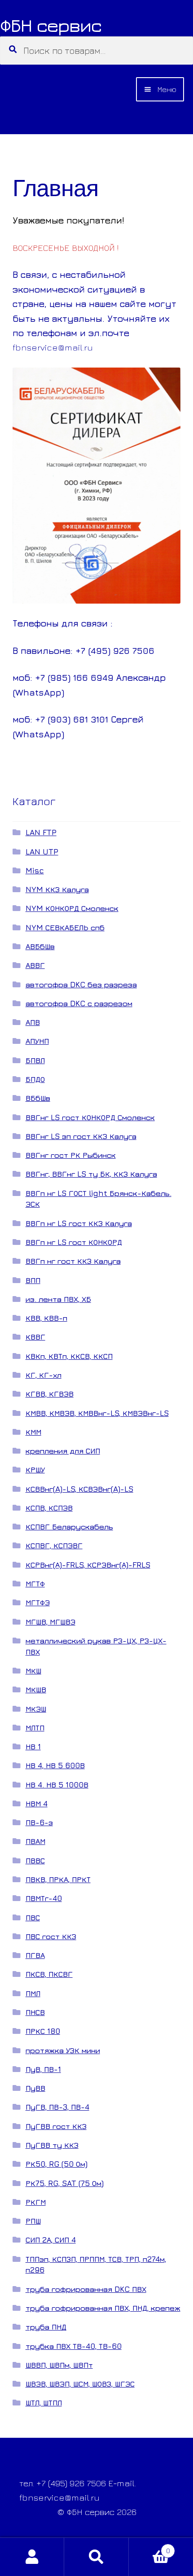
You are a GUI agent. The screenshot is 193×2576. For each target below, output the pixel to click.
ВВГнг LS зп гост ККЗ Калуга (81, 1136)
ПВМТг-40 (44, 1898)
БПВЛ (35, 1060)
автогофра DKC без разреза (81, 984)
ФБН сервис (51, 25)
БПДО (35, 1079)
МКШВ (36, 1689)
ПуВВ (35, 2088)
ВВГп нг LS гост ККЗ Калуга (79, 1223)
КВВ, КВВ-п (46, 1318)
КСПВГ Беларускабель (69, 1527)
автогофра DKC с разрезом (79, 1003)
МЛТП (35, 1728)
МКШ (33, 1671)
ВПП (33, 1280)
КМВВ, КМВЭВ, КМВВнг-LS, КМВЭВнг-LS (97, 1413)
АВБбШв (40, 946)
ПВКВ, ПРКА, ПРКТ (58, 1879)
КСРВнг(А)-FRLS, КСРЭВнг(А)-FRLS (88, 1565)
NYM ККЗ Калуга (57, 889)
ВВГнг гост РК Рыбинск (71, 1155)
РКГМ (36, 2202)
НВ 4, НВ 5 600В (55, 1765)
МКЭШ (36, 1709)
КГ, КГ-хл (44, 1375)
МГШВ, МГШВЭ (50, 1622)
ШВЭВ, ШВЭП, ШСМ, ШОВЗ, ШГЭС (80, 2384)
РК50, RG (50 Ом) (57, 2164)
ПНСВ (35, 2012)
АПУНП (37, 1041)
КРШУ (35, 1470)
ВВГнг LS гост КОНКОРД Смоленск (90, 1117)
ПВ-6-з (39, 1822)
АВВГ (35, 965)
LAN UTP (42, 852)
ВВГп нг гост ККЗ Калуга (73, 1261)
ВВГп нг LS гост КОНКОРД (74, 1242)
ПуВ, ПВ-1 (43, 2069)
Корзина (149, 2547)
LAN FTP (41, 832)
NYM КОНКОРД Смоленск (72, 908)
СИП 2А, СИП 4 (51, 2240)
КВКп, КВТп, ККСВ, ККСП (69, 1356)
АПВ (33, 1022)
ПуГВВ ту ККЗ (52, 2145)
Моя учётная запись (32, 2557)
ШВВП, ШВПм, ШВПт (59, 2365)
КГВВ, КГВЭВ (50, 1394)
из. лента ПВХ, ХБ (58, 1299)
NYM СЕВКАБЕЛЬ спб (65, 927)
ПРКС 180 (43, 2031)
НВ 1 (33, 1746)
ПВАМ (35, 1841)
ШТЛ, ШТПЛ (44, 2403)
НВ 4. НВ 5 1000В (57, 1785)
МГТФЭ (38, 1602)
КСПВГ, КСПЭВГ (54, 1545)
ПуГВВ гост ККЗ (56, 2126)
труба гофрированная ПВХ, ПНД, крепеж (103, 2308)
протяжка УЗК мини (63, 2050)
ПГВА (35, 1955)
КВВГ (35, 1337)
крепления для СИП (63, 1451)
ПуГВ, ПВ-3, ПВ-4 (57, 2107)
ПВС (33, 1917)
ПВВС (35, 1860)
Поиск (96, 2557)
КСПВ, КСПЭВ (49, 1508)
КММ (33, 1432)
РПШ (33, 2221)
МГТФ (35, 1584)
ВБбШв (38, 1098)
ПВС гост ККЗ (51, 1936)
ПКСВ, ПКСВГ (49, 1974)
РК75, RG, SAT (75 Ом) (65, 2183)
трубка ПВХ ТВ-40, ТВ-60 (74, 2346)
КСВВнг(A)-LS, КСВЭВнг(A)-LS (79, 1489)
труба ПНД (46, 2327)
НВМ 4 (37, 1803)
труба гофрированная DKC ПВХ (86, 2289)
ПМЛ (33, 1993)
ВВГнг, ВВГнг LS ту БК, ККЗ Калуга (91, 1174)
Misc (35, 870)
